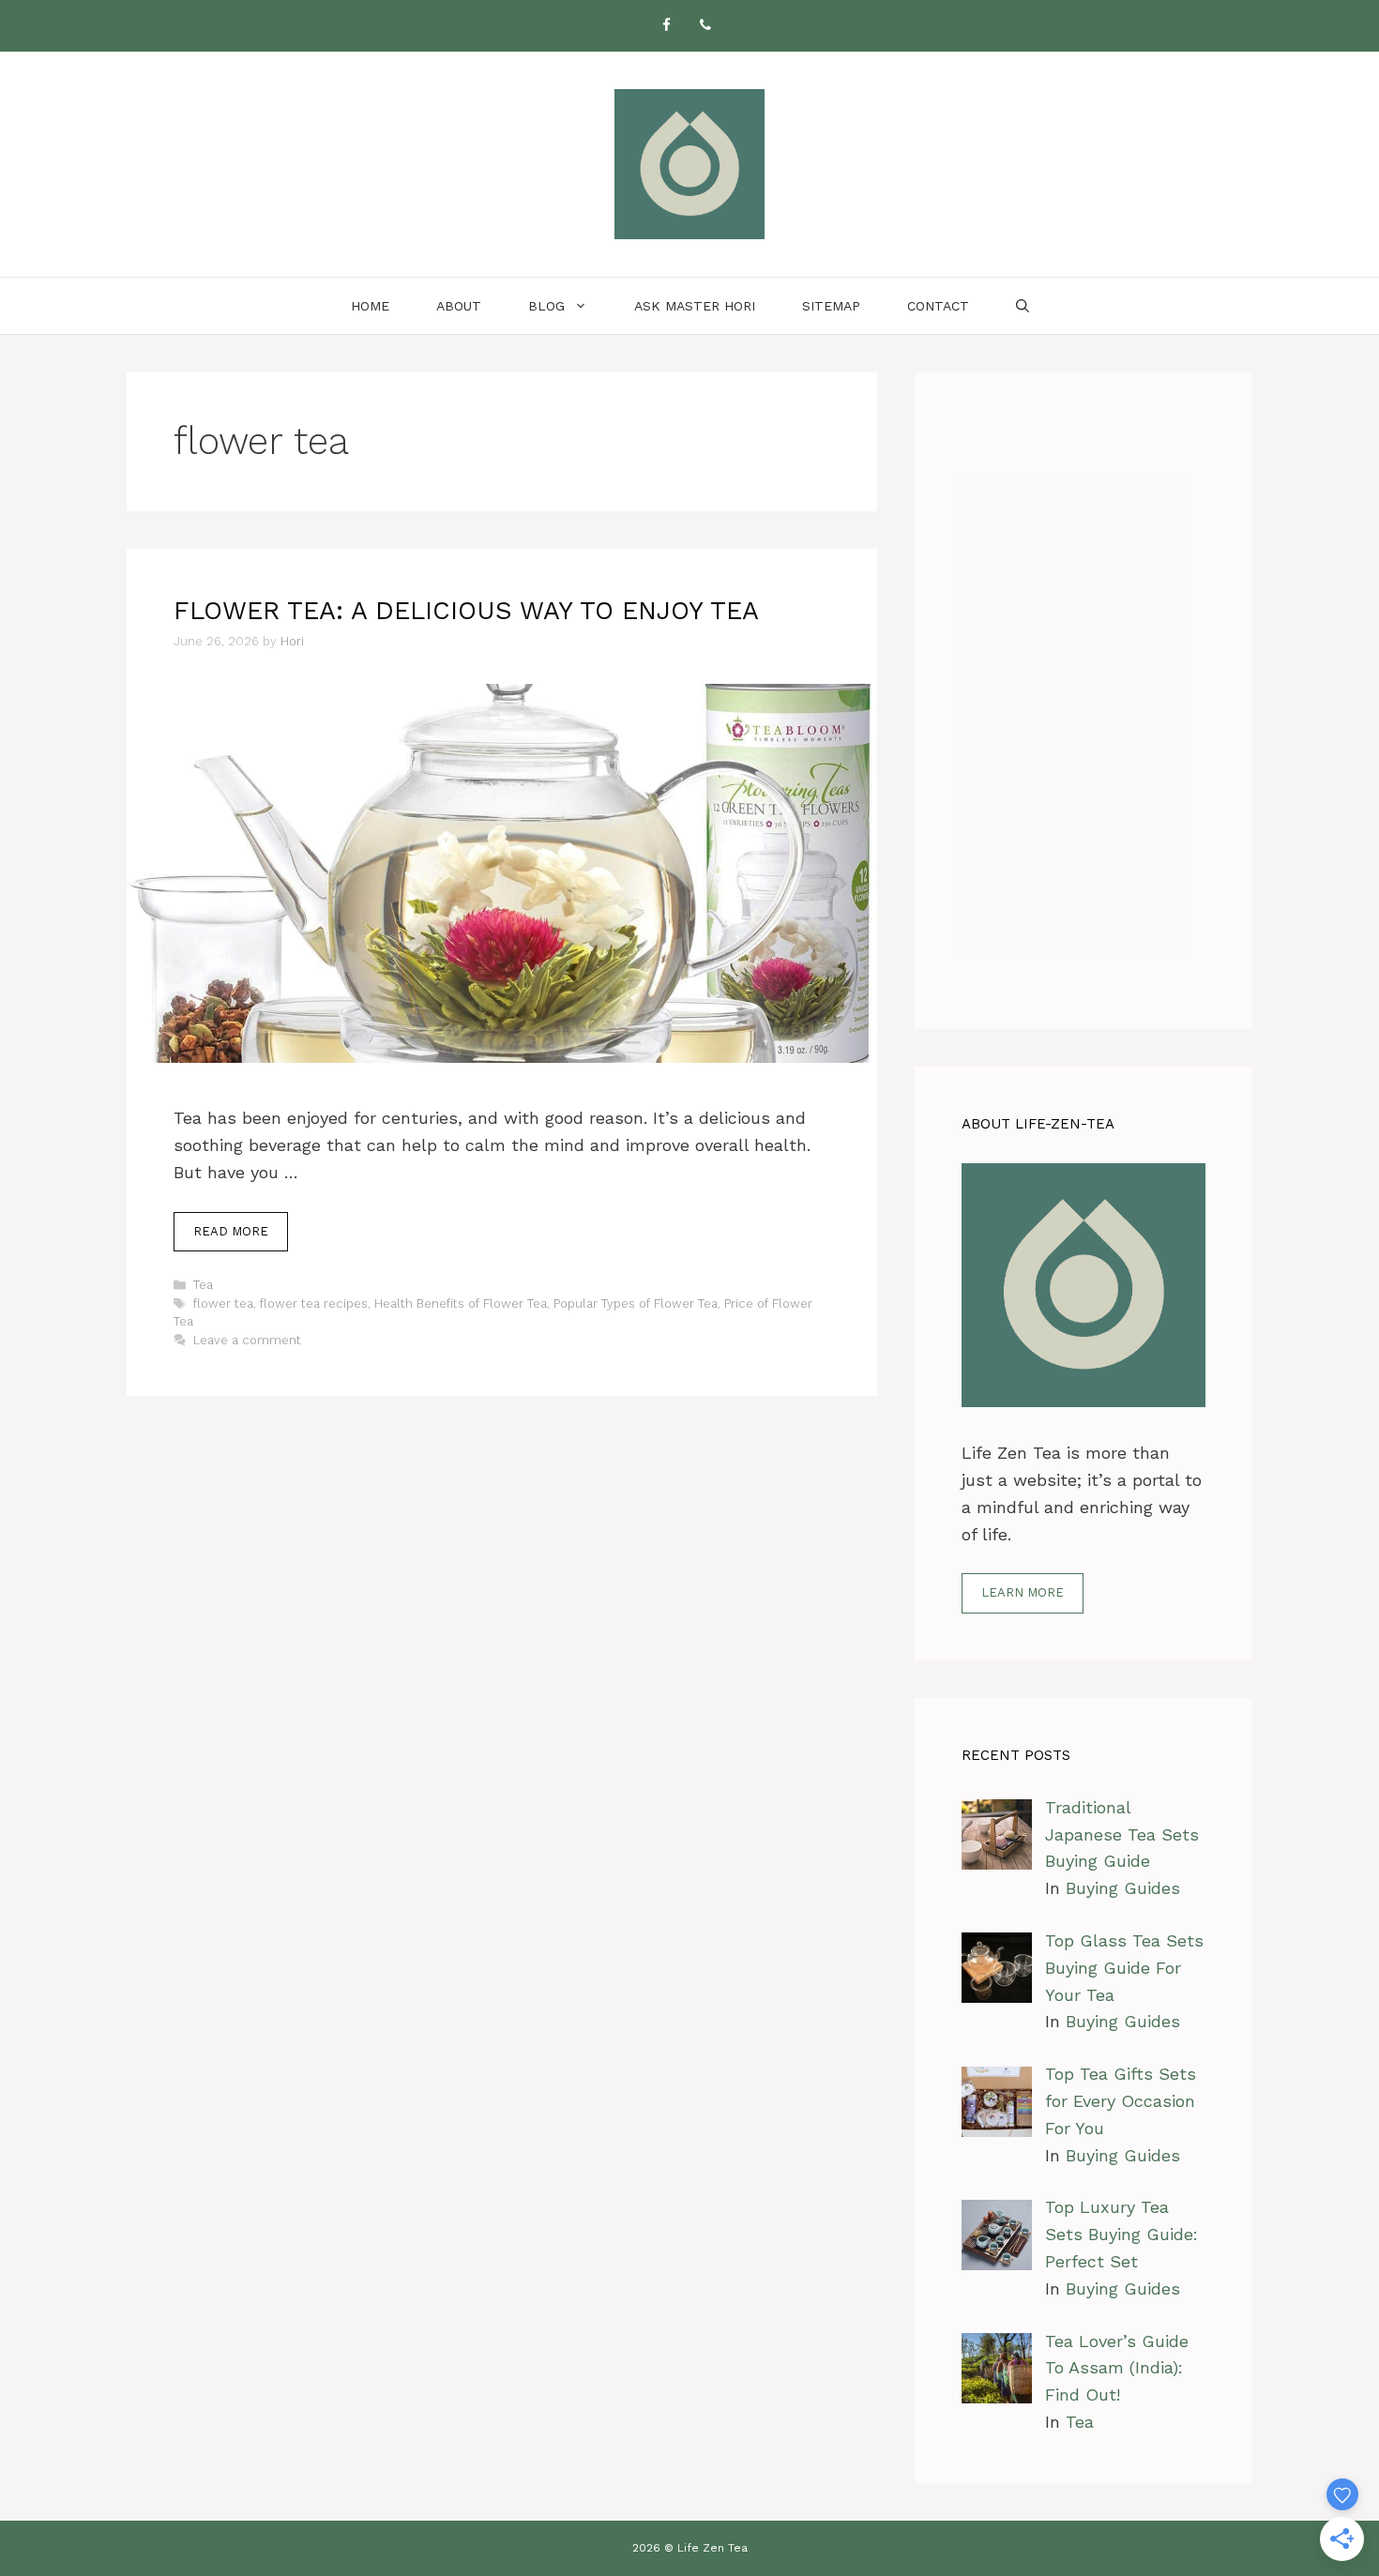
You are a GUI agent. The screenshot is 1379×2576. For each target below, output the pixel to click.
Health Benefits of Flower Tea (461, 1303)
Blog (546, 306)
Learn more (1023, 1592)
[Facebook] (666, 26)
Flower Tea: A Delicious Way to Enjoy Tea (466, 611)
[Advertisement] (1083, 701)
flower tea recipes (314, 1303)
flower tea (223, 1303)
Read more (231, 1231)
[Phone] (705, 26)
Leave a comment (247, 1340)
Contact (938, 306)
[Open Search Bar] (1023, 306)
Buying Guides (1123, 1888)
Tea (203, 1285)
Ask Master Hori (695, 306)
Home (370, 306)
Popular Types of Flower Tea (636, 1303)
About (459, 306)
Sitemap (831, 306)
